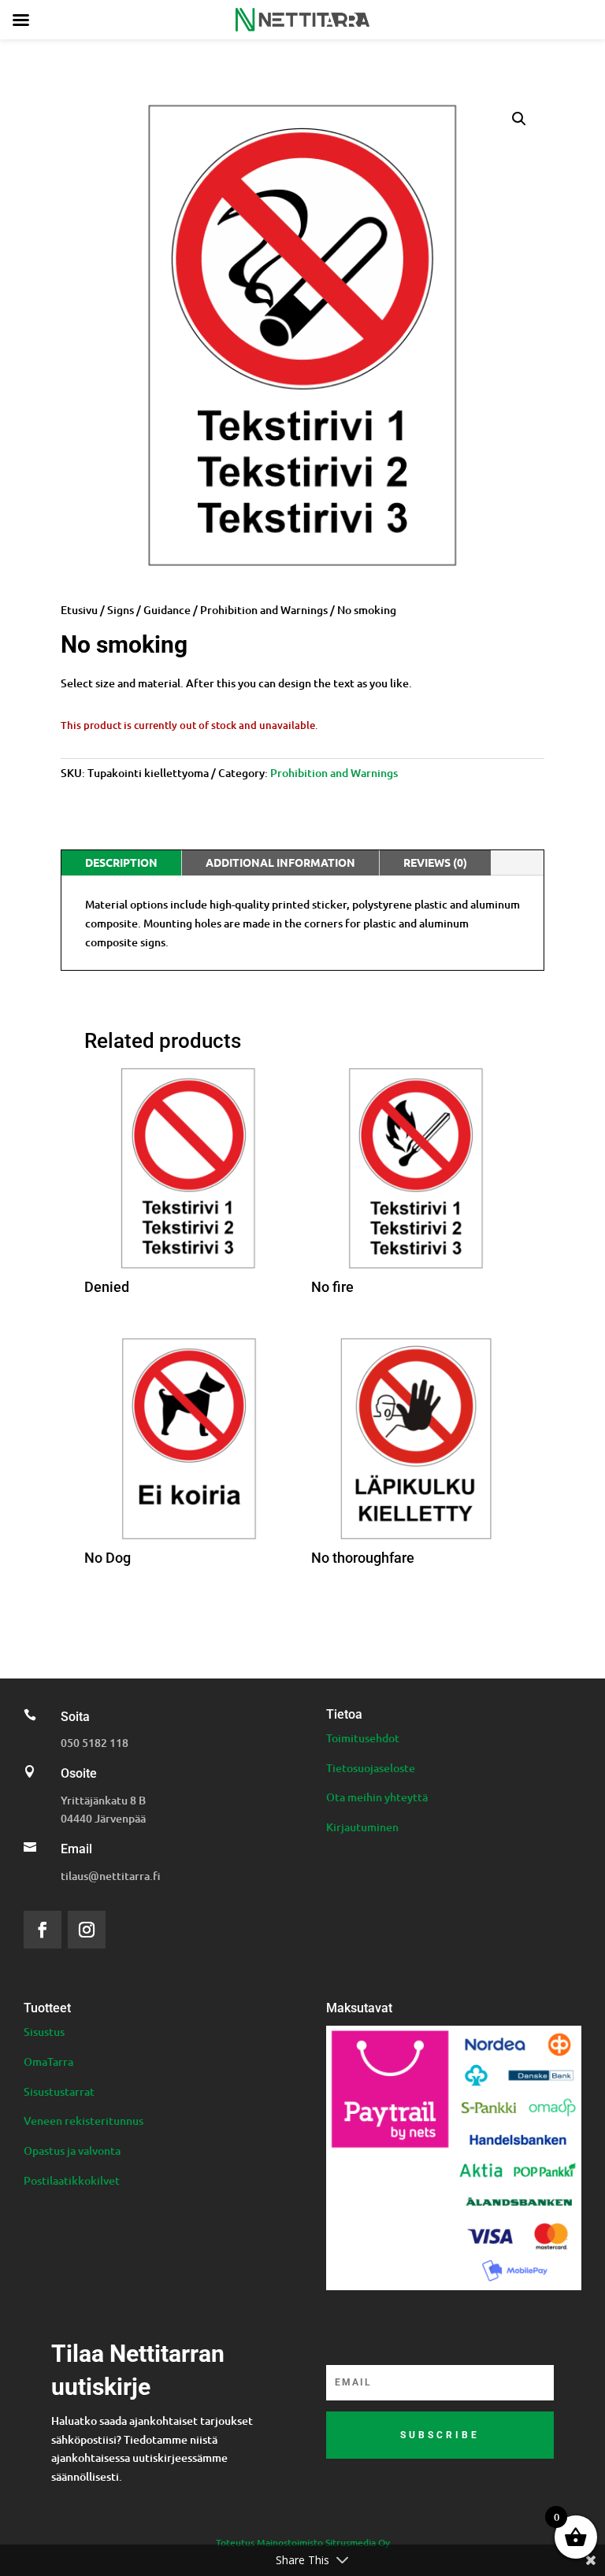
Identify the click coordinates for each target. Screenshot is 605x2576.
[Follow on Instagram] (87, 1930)
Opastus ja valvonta (72, 2150)
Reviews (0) (435, 862)
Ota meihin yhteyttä (377, 1797)
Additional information (280, 862)
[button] (519, 119)
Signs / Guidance (149, 610)
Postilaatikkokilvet (72, 2180)
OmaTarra (48, 2062)
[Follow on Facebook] (43, 1930)
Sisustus (44, 2032)
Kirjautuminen (362, 1827)
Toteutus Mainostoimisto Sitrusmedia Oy (303, 2543)
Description (121, 862)
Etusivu (79, 610)
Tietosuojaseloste (371, 1768)
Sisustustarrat (59, 2091)
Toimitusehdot (363, 1738)
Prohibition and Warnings (264, 610)
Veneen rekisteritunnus (84, 2121)
